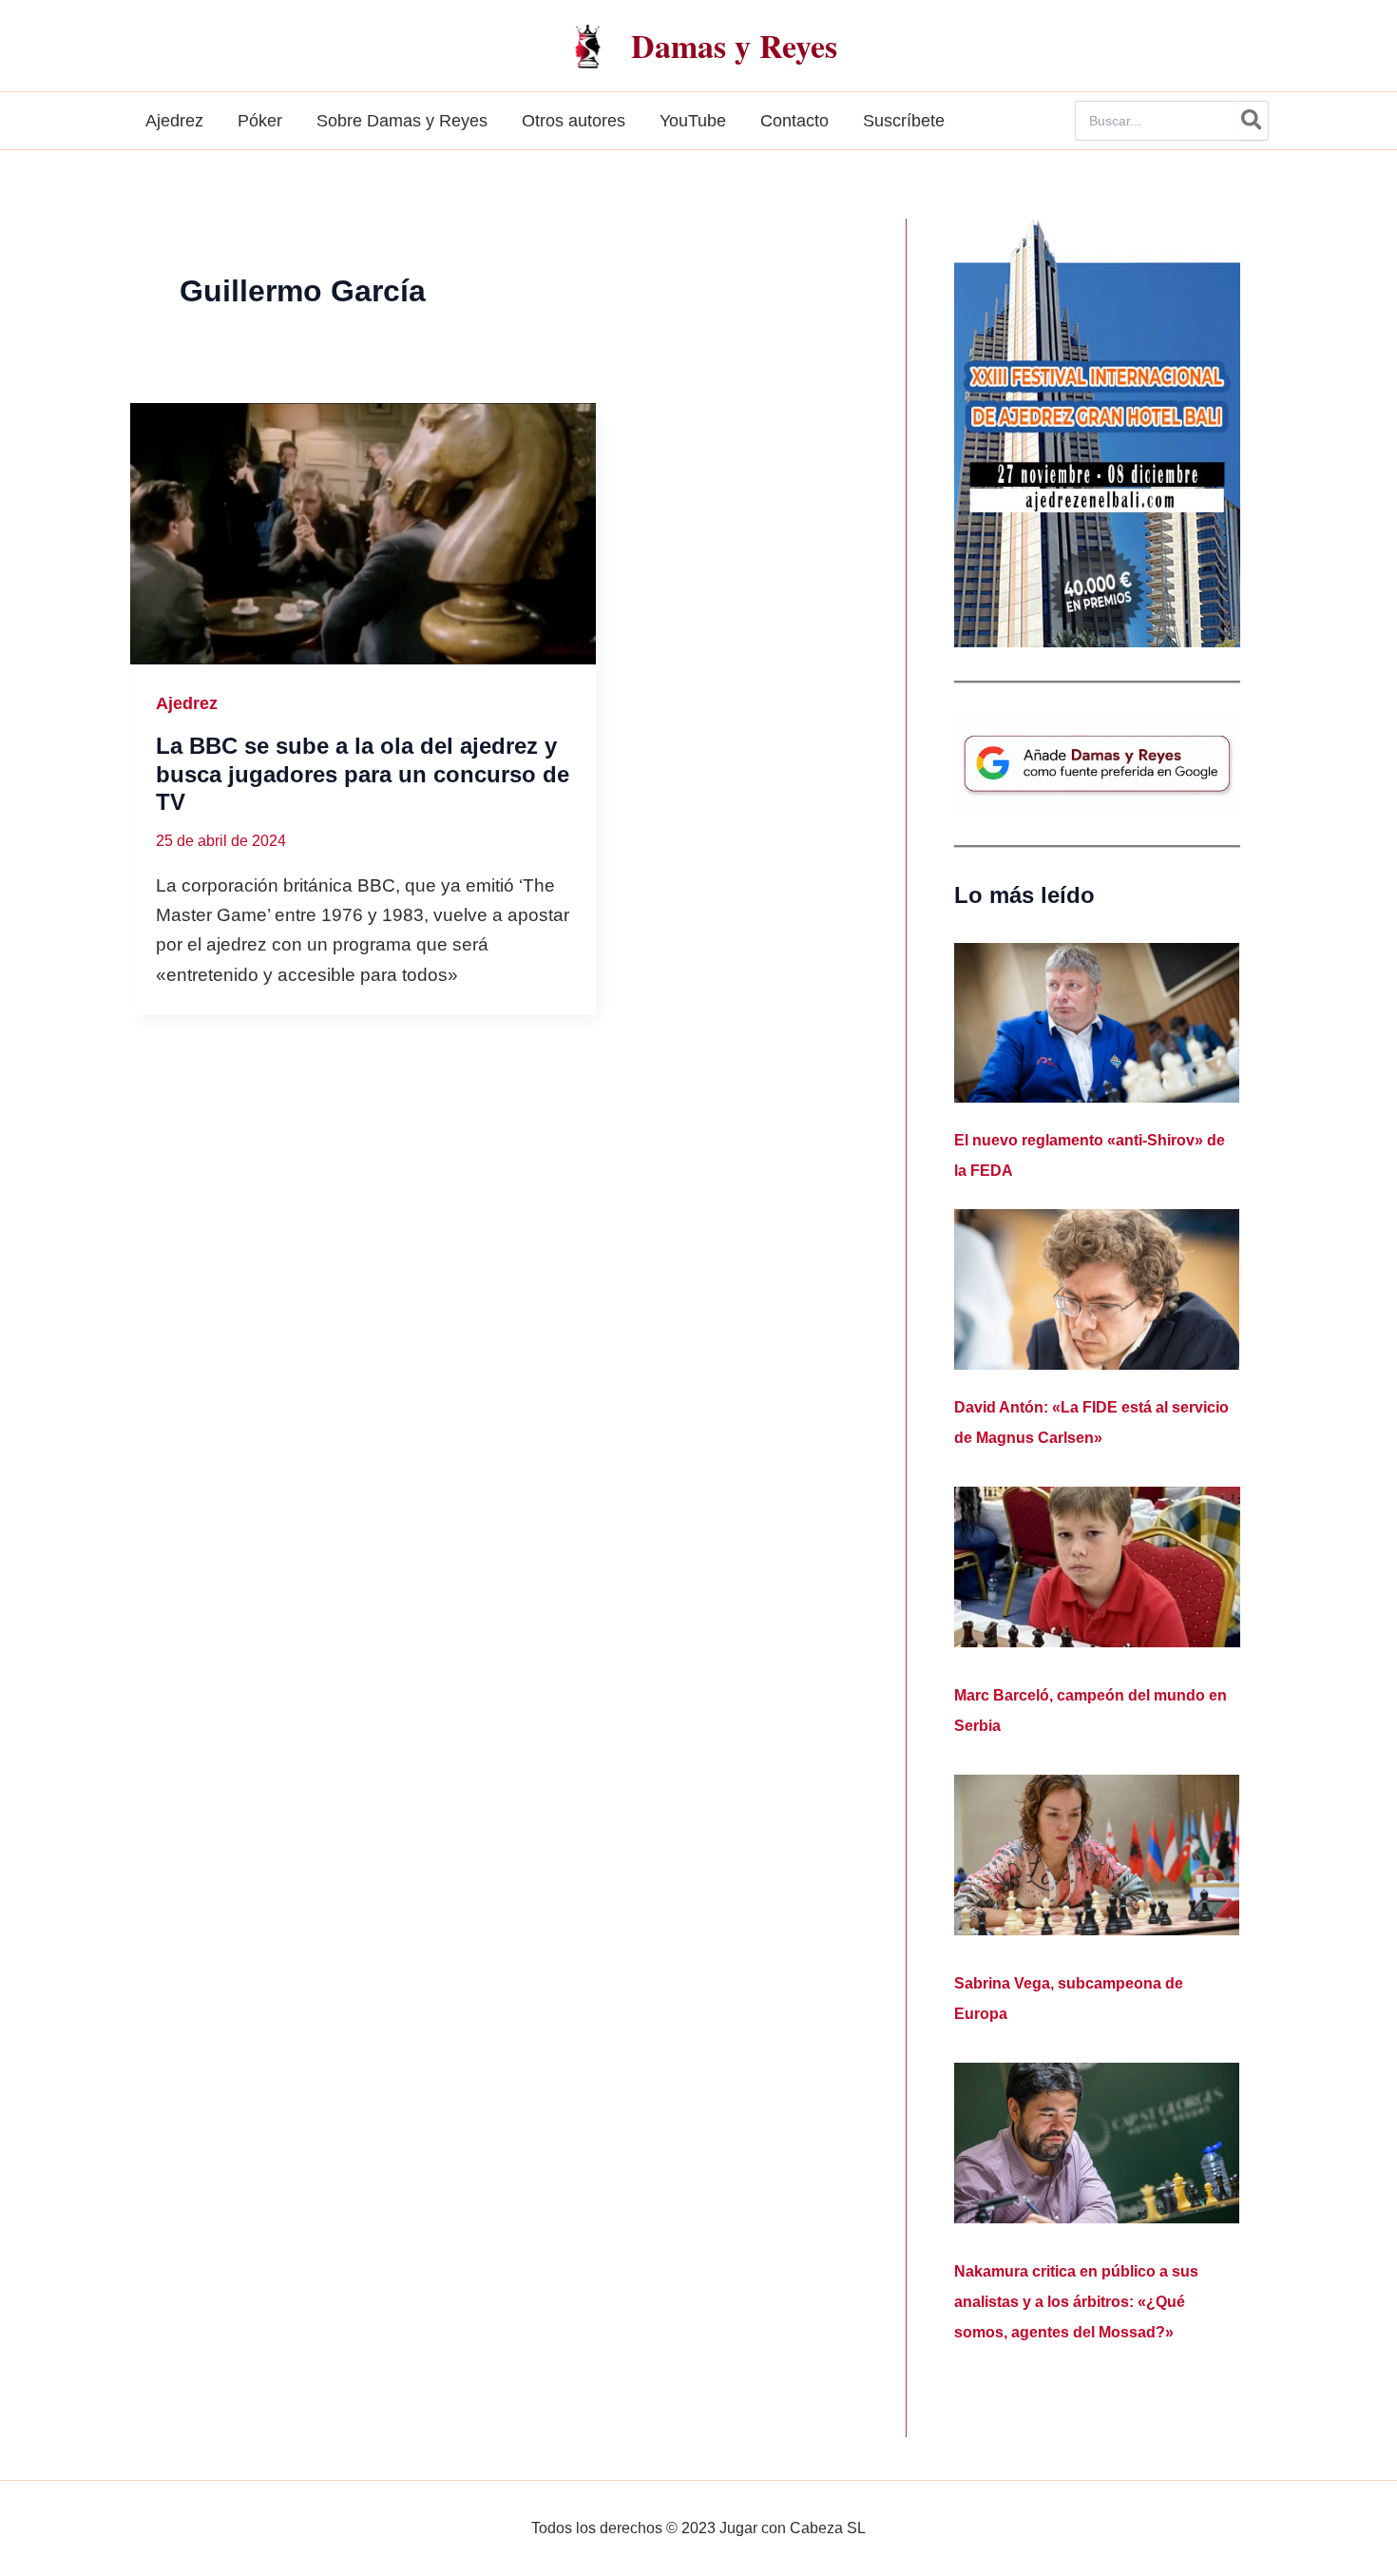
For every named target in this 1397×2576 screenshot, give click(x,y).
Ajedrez (187, 703)
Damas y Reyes (734, 46)
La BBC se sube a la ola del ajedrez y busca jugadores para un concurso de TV (363, 774)
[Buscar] (1253, 121)
